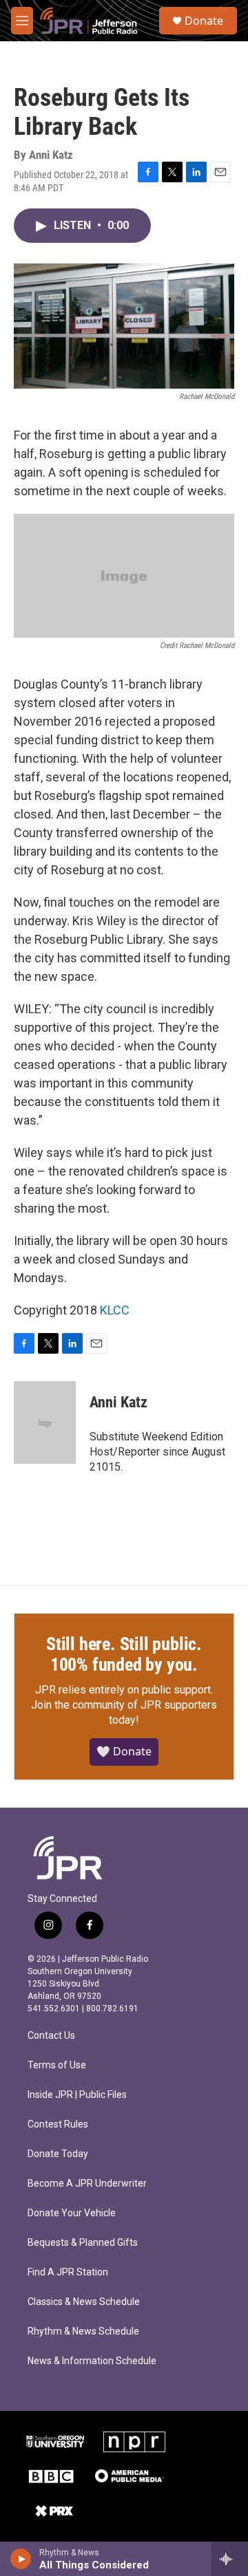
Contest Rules (58, 2124)
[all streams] (230, 2559)
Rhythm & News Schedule (83, 2331)
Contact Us (51, 2036)
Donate (204, 21)
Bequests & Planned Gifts (83, 2243)
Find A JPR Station (68, 2272)
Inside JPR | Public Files (77, 2095)
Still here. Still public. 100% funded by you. (124, 1654)
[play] (21, 2559)
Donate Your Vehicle (72, 2213)
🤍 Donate (124, 1751)
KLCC (115, 1310)
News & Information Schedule (92, 2361)
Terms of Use (57, 2065)
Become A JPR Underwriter (87, 2184)
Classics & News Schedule (84, 2302)
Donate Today (58, 2154)
